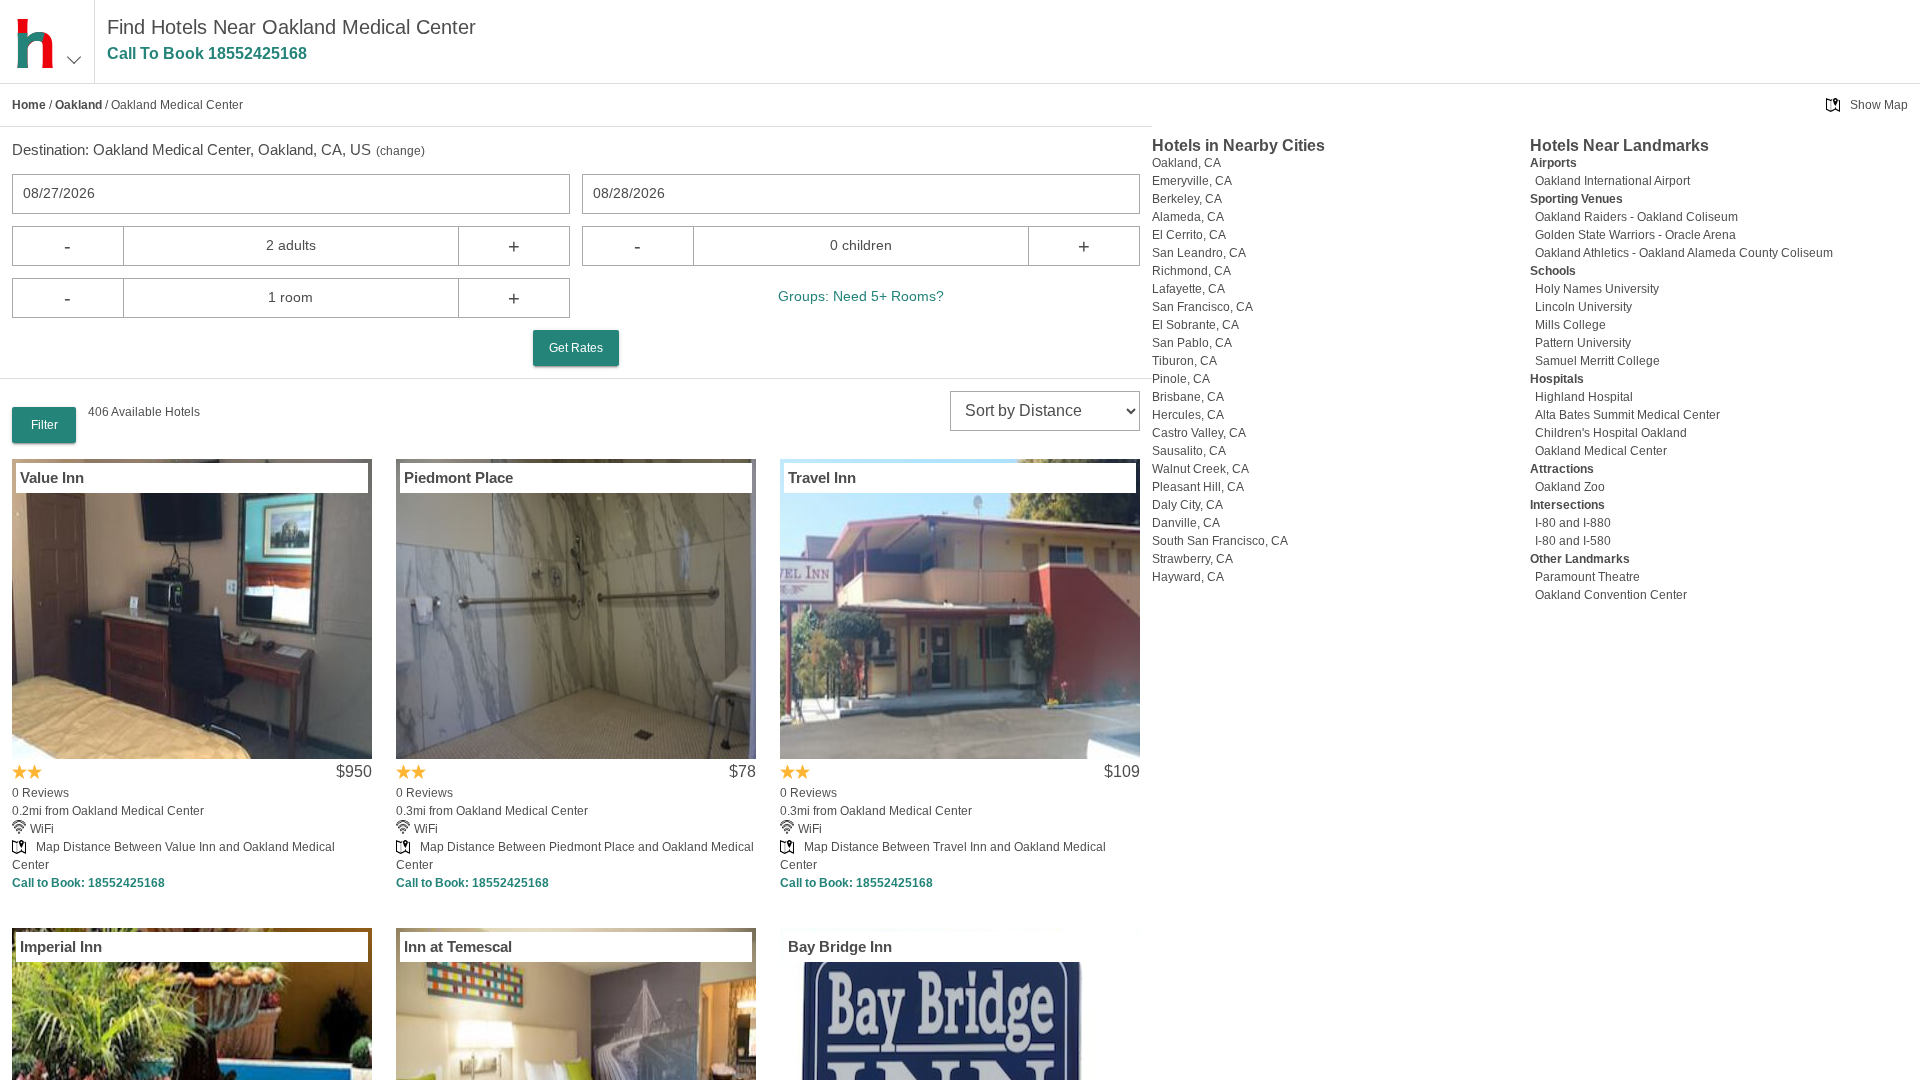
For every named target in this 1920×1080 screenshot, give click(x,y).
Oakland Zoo (1570, 487)
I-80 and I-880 (1573, 523)
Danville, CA (1186, 523)
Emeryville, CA (1192, 181)
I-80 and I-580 (1573, 541)
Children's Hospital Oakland (1611, 433)
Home (29, 105)
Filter (44, 425)
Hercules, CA (1188, 415)
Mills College (1570, 325)
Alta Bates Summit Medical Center (1627, 415)
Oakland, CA (1186, 163)
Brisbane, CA (1188, 397)
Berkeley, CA (1187, 199)
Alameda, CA (1188, 217)
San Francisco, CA (1202, 307)
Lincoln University (1583, 307)
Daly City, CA (1187, 505)
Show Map (1879, 105)
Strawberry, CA (1192, 559)
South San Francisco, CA (1220, 541)
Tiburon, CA (1184, 361)
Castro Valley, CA (1199, 433)
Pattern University (1583, 343)
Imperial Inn (61, 946)
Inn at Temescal (458, 946)
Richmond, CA (1191, 271)
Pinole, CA (1181, 379)
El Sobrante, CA (1195, 325)
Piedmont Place (458, 477)
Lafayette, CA (1188, 289)
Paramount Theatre (1587, 577)
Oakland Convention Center (1611, 595)
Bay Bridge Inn (840, 946)
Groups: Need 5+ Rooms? (861, 296)
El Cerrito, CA (1189, 235)
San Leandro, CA (1199, 253)
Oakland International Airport (1612, 181)
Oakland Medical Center (1601, 451)
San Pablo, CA (1192, 343)
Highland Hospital (1584, 397)
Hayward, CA (1188, 577)
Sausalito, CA (1189, 451)
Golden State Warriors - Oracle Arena (1635, 235)
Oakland (78, 105)
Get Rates (576, 348)
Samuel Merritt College (1597, 361)
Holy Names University (1597, 289)
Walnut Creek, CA (1200, 469)
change (400, 151)
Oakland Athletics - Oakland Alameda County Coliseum (1684, 253)
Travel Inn (822, 477)
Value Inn (52, 477)
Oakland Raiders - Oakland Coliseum (1636, 217)
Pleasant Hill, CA (1198, 487)
